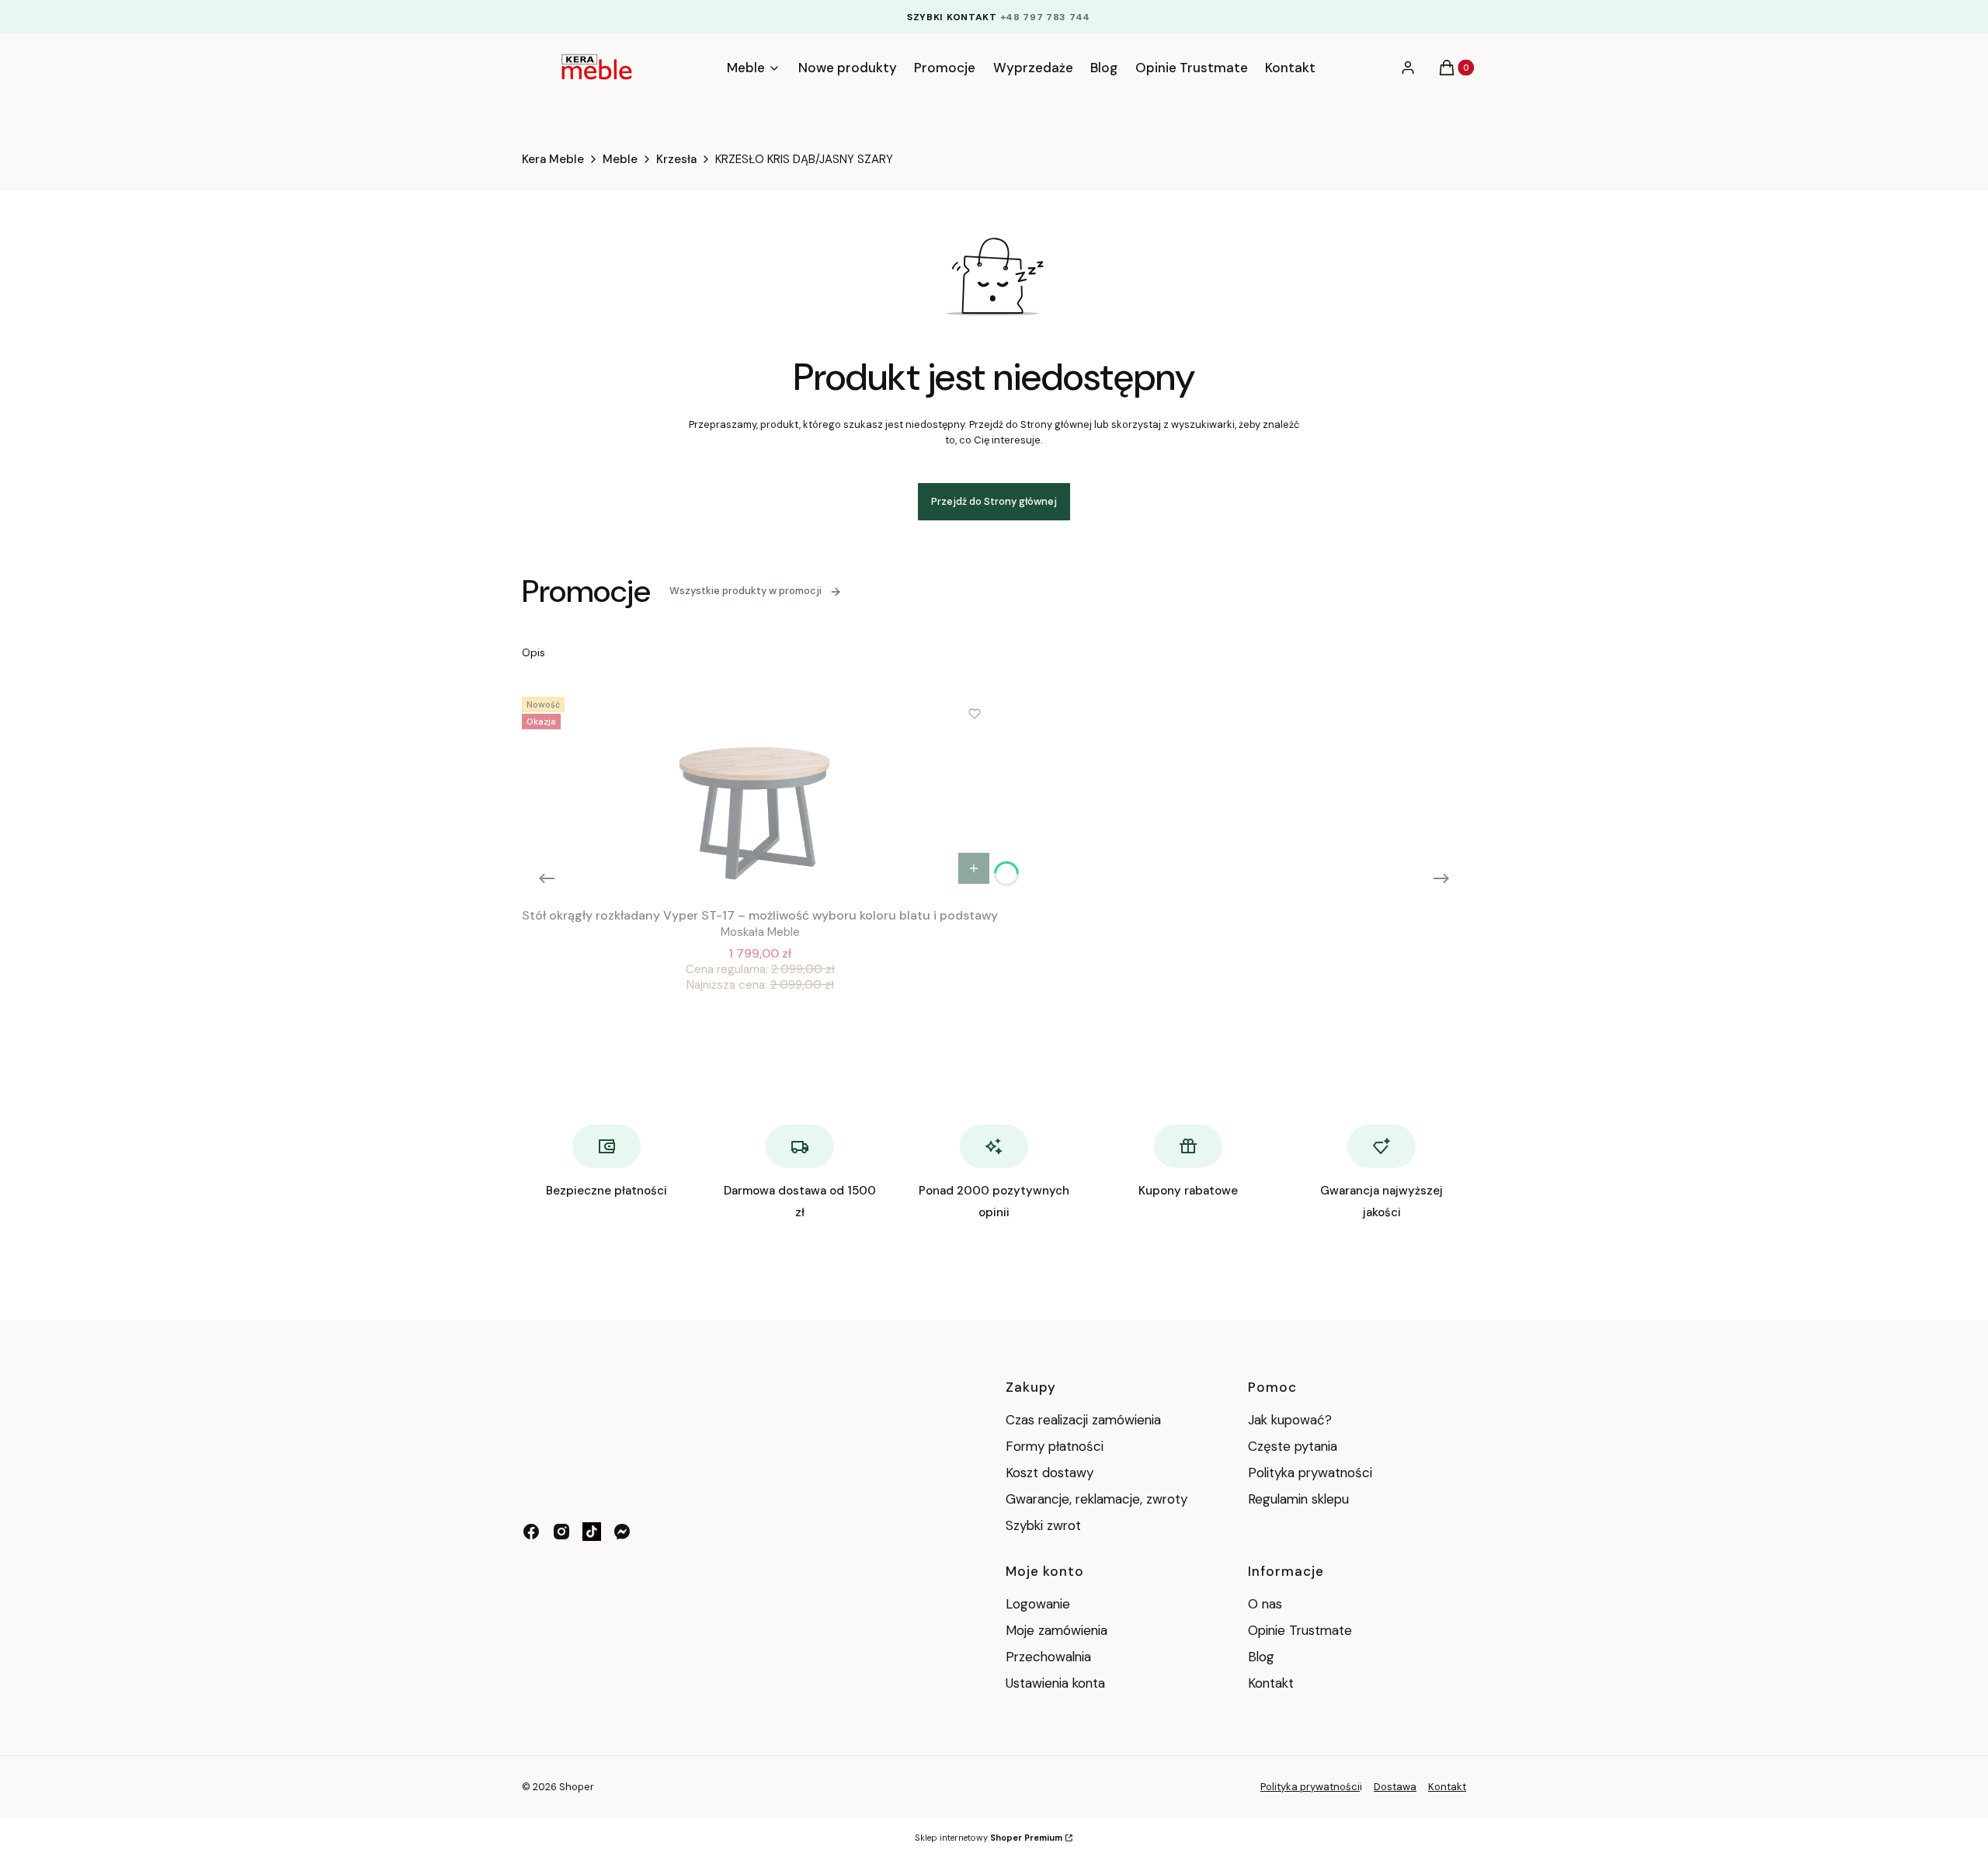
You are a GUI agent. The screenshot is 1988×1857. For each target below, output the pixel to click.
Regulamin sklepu (1298, 1499)
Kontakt (1271, 1683)
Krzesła (676, 159)
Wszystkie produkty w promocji (745, 591)
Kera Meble (553, 159)
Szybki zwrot (1043, 1525)
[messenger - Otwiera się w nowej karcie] (622, 1532)
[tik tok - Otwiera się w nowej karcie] (592, 1532)
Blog (1261, 1657)
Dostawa (1395, 1787)
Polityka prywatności (1310, 1473)
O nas (1265, 1604)
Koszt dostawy (1050, 1473)
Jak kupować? (1290, 1420)
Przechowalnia (1048, 1657)
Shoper (577, 1787)
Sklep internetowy (989, 1838)
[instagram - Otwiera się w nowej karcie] (561, 1532)
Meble (620, 159)
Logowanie (1038, 1604)
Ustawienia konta (1055, 1683)
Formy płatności (1055, 1446)
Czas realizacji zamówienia (1083, 1420)
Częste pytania (1293, 1446)
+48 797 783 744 (1046, 17)
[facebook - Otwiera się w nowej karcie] (531, 1532)
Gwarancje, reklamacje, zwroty (1097, 1499)
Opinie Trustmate (1300, 1630)
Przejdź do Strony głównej (994, 501)
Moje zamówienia (1057, 1630)
